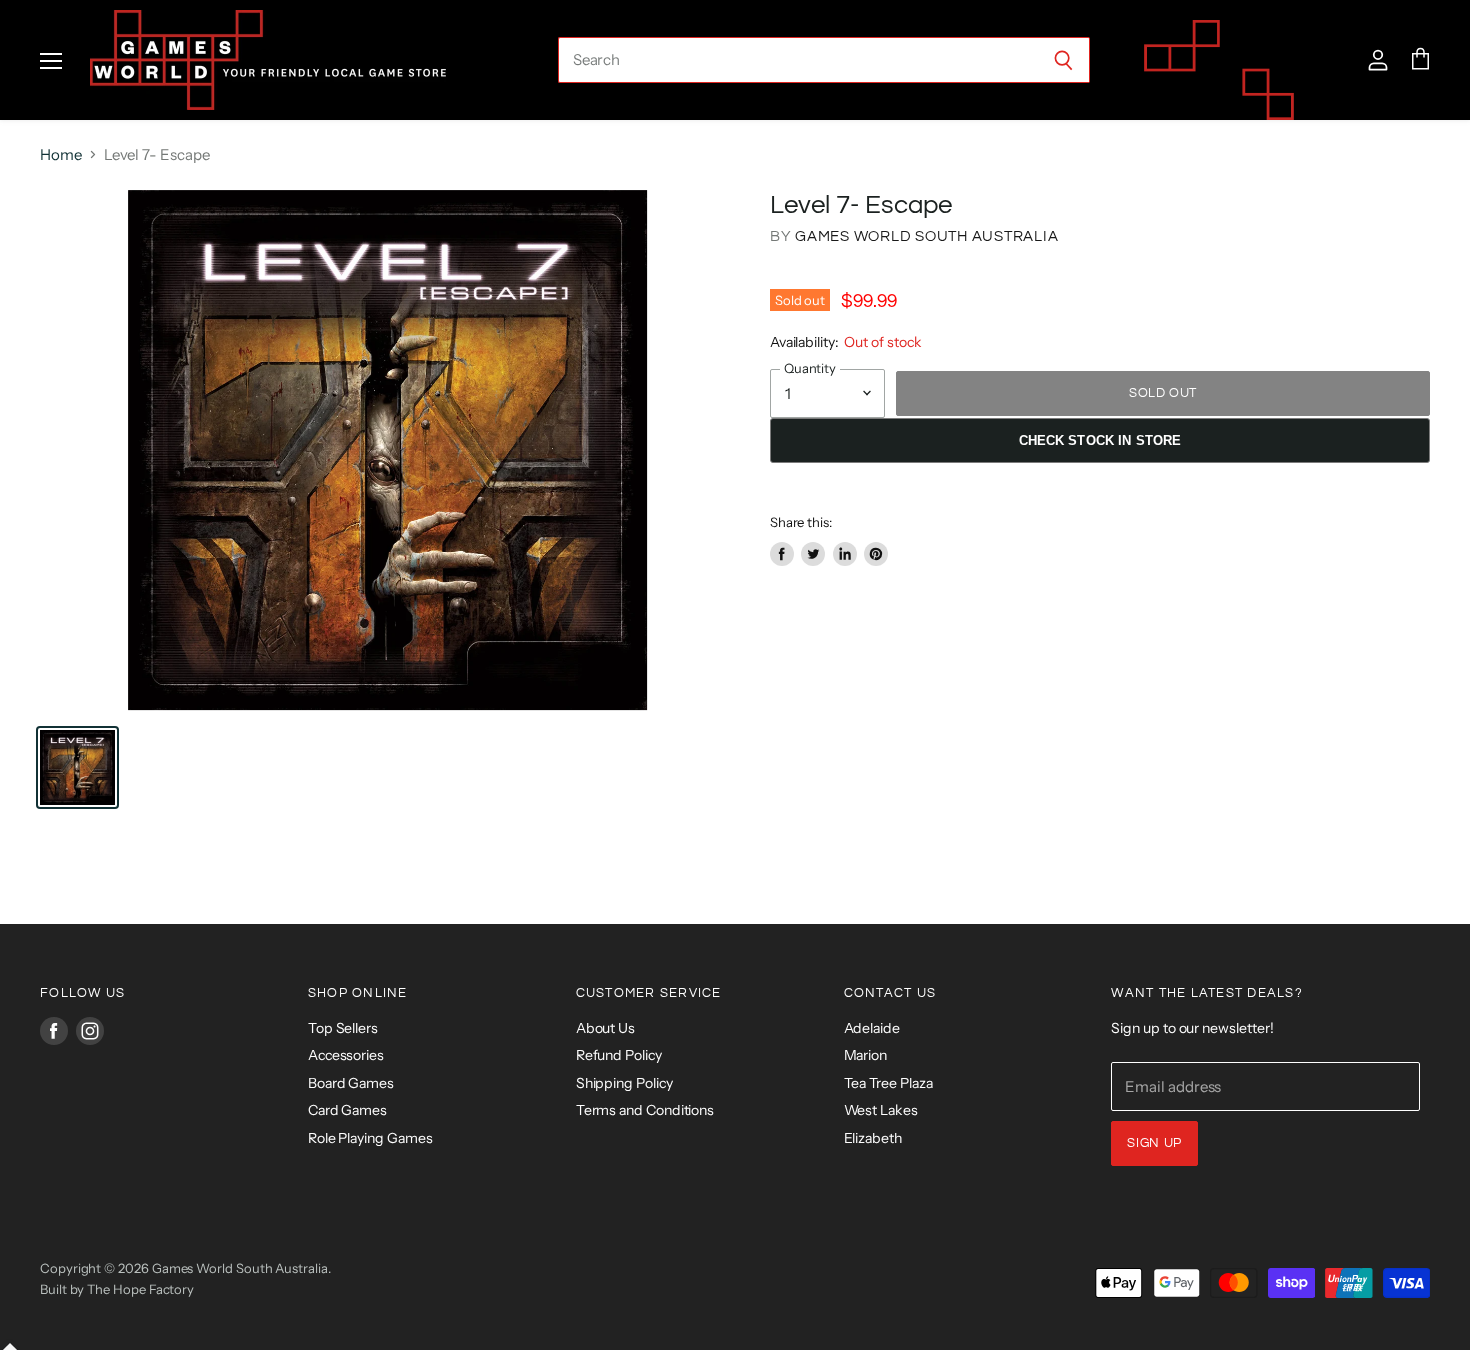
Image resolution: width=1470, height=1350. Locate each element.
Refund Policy (619, 1055)
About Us (605, 1028)
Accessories (346, 1055)
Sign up (1154, 1143)
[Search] (1063, 60)
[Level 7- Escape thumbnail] (77, 767)
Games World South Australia (926, 236)
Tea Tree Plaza (888, 1083)
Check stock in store (1100, 440)
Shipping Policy (624, 1083)
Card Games (347, 1110)
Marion (866, 1055)
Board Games (351, 1083)
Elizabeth (873, 1138)
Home (61, 154)
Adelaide (872, 1028)
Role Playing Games (370, 1138)
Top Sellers (343, 1028)
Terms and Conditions (645, 1110)
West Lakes (881, 1110)
